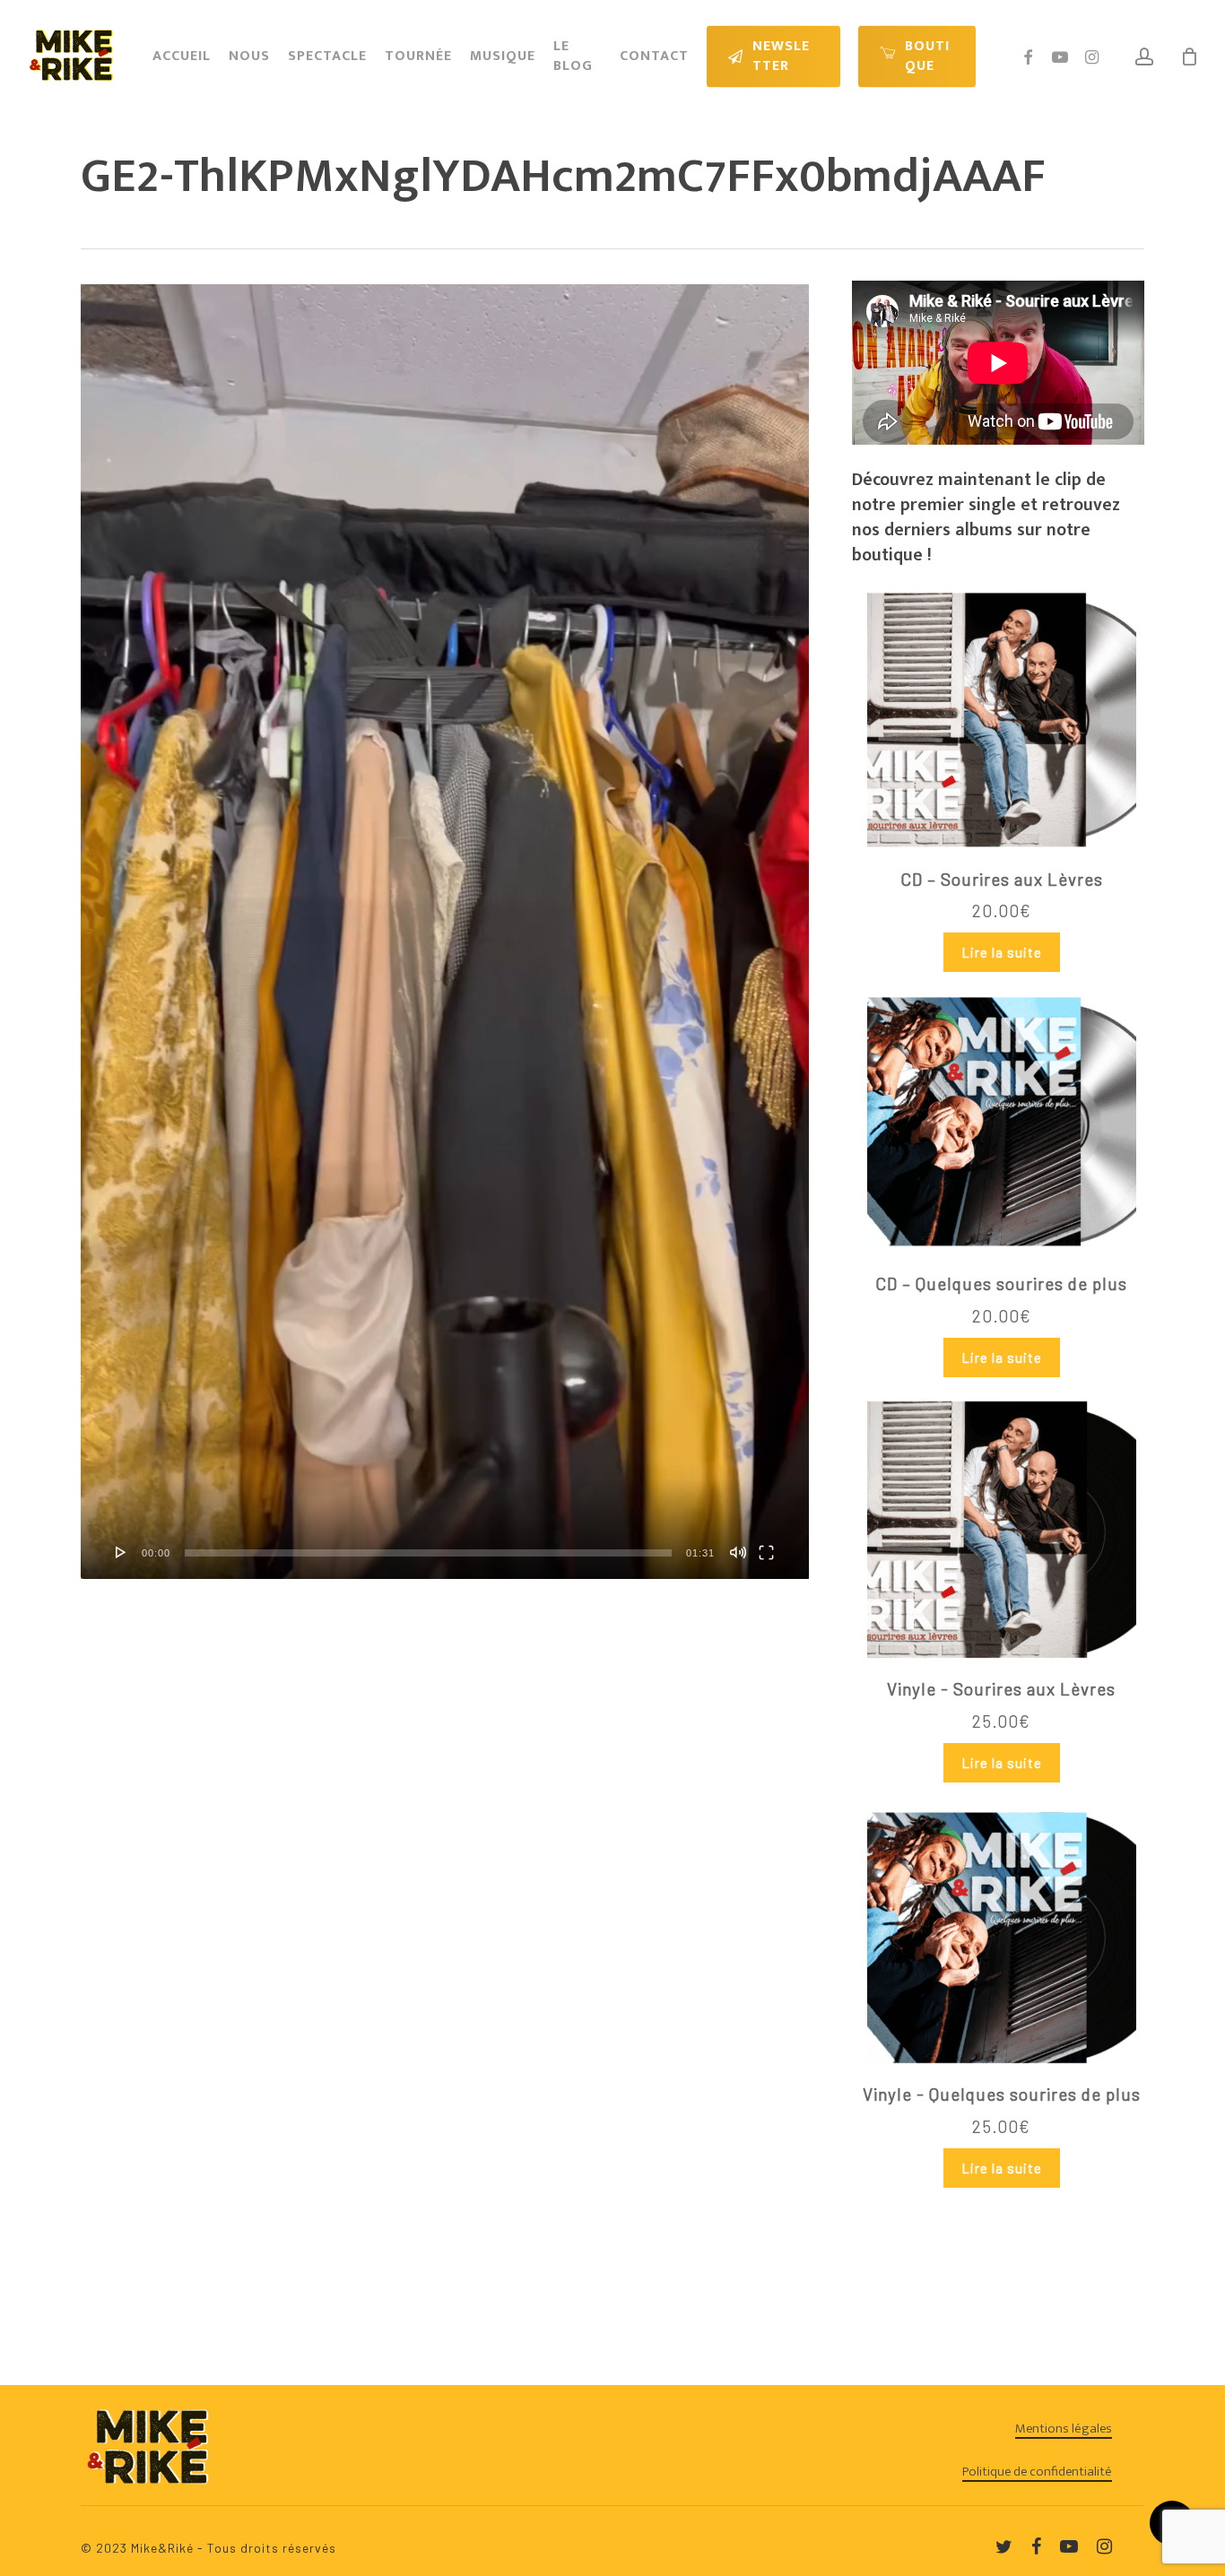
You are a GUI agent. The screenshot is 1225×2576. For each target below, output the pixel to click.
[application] (445, 932)
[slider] (428, 1553)
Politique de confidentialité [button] (1037, 2472)
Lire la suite (1002, 952)
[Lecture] (121, 1552)
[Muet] (738, 1552)
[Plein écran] (766, 1552)
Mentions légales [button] (1064, 2429)
